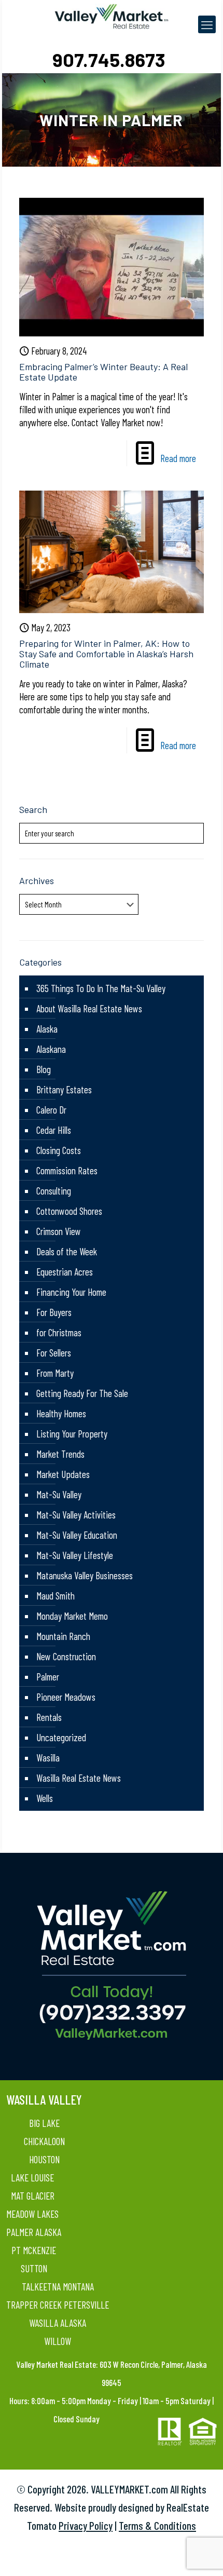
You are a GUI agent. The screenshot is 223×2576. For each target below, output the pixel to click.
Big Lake (44, 2123)
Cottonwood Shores (69, 1211)
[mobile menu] (207, 24)
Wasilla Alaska (58, 2323)
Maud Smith (55, 1596)
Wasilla (48, 1758)
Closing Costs (59, 1150)
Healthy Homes (61, 1413)
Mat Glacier (33, 2196)
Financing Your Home (71, 1292)
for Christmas (59, 1332)
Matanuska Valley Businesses (85, 1575)
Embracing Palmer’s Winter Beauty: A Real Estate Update (103, 372)
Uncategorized (61, 1737)
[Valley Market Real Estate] (111, 16)
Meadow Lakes (32, 2214)
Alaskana (51, 1049)
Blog (44, 1069)
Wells (45, 1798)
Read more (178, 458)
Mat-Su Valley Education (77, 1535)
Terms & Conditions (157, 2525)
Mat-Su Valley (59, 1494)
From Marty (55, 1373)
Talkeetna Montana (58, 2287)
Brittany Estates (64, 1089)
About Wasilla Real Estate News (89, 1008)
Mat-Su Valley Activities (76, 1515)
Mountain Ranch (63, 1636)
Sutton (34, 2268)
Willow (58, 2341)
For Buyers (54, 1312)
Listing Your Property (72, 1434)
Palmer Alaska (34, 2232)
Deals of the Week (67, 1251)
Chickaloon (44, 2141)
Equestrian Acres (65, 1272)
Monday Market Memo (72, 1616)
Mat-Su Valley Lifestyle (75, 1555)
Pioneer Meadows (66, 1697)
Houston (44, 2159)
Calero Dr (51, 1110)
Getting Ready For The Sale (82, 1393)
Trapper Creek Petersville (58, 2305)
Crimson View (59, 1231)
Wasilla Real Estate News (79, 1778)
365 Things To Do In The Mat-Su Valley (101, 988)
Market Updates (63, 1474)
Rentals (49, 1717)
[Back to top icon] (202, 2555)
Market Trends (60, 1454)
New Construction (66, 1656)
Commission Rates (67, 1170)
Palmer (48, 1677)
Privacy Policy (86, 2525)
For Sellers (54, 1353)
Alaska (47, 1029)
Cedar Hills (54, 1130)
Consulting (54, 1191)
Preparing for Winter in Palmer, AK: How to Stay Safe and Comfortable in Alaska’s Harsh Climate (106, 654)
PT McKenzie (34, 2250)
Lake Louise (32, 2178)
